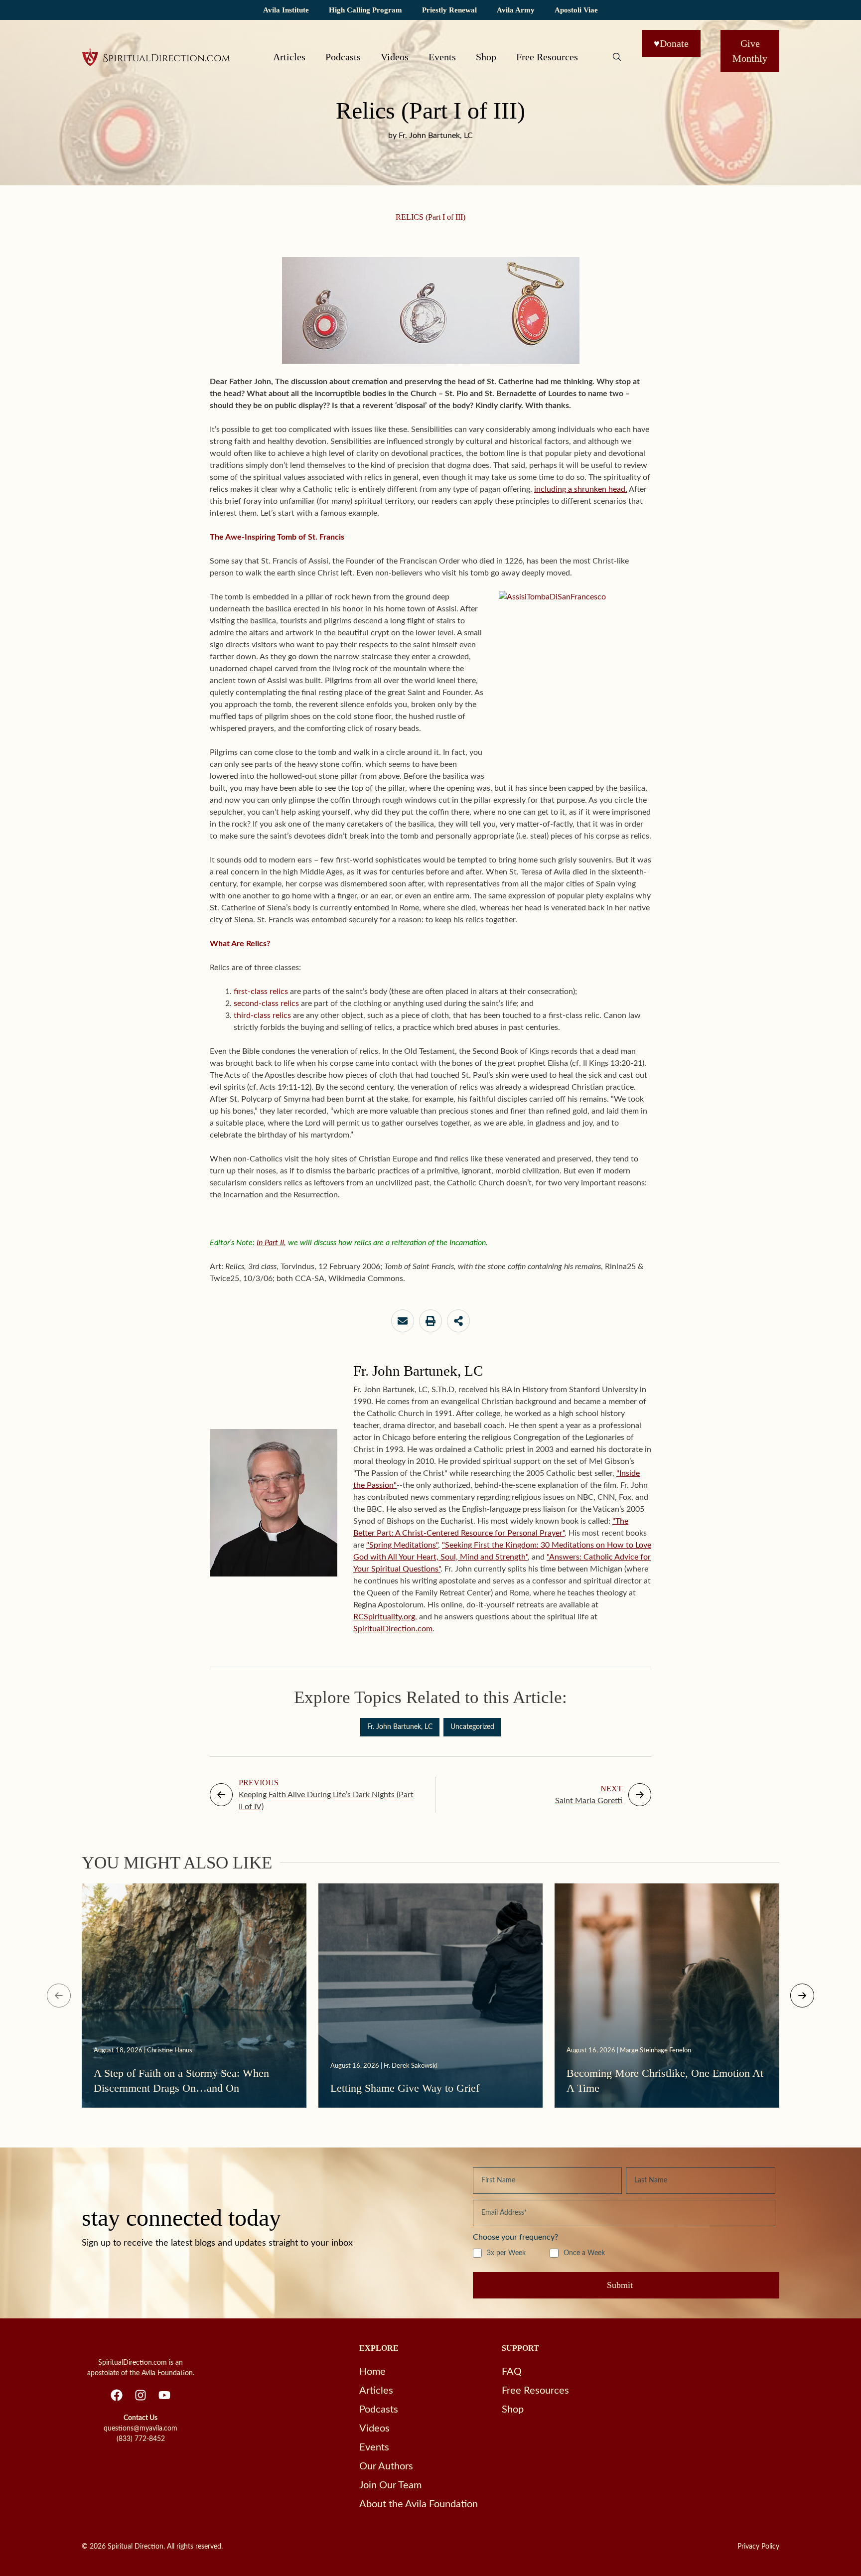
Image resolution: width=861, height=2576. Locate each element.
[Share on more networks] (458, 1321)
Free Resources (547, 57)
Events (442, 57)
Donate (671, 43)
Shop (486, 57)
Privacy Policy (758, 2547)
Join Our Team (390, 2485)
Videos (395, 57)
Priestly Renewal (449, 10)
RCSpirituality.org (384, 1617)
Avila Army (516, 10)
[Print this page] (430, 1321)
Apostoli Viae (576, 10)
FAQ (512, 2372)
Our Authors (386, 2466)
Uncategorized (472, 1727)
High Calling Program (365, 10)
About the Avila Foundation (419, 2504)
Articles (289, 57)
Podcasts (343, 57)
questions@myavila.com (141, 2429)
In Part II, (271, 1243)
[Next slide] (802, 1996)
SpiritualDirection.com (393, 1629)
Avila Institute (286, 10)
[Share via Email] (403, 1321)
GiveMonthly (750, 51)
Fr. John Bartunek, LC (400, 1727)
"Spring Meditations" (402, 1545)
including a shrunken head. (581, 489)
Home (372, 2372)
